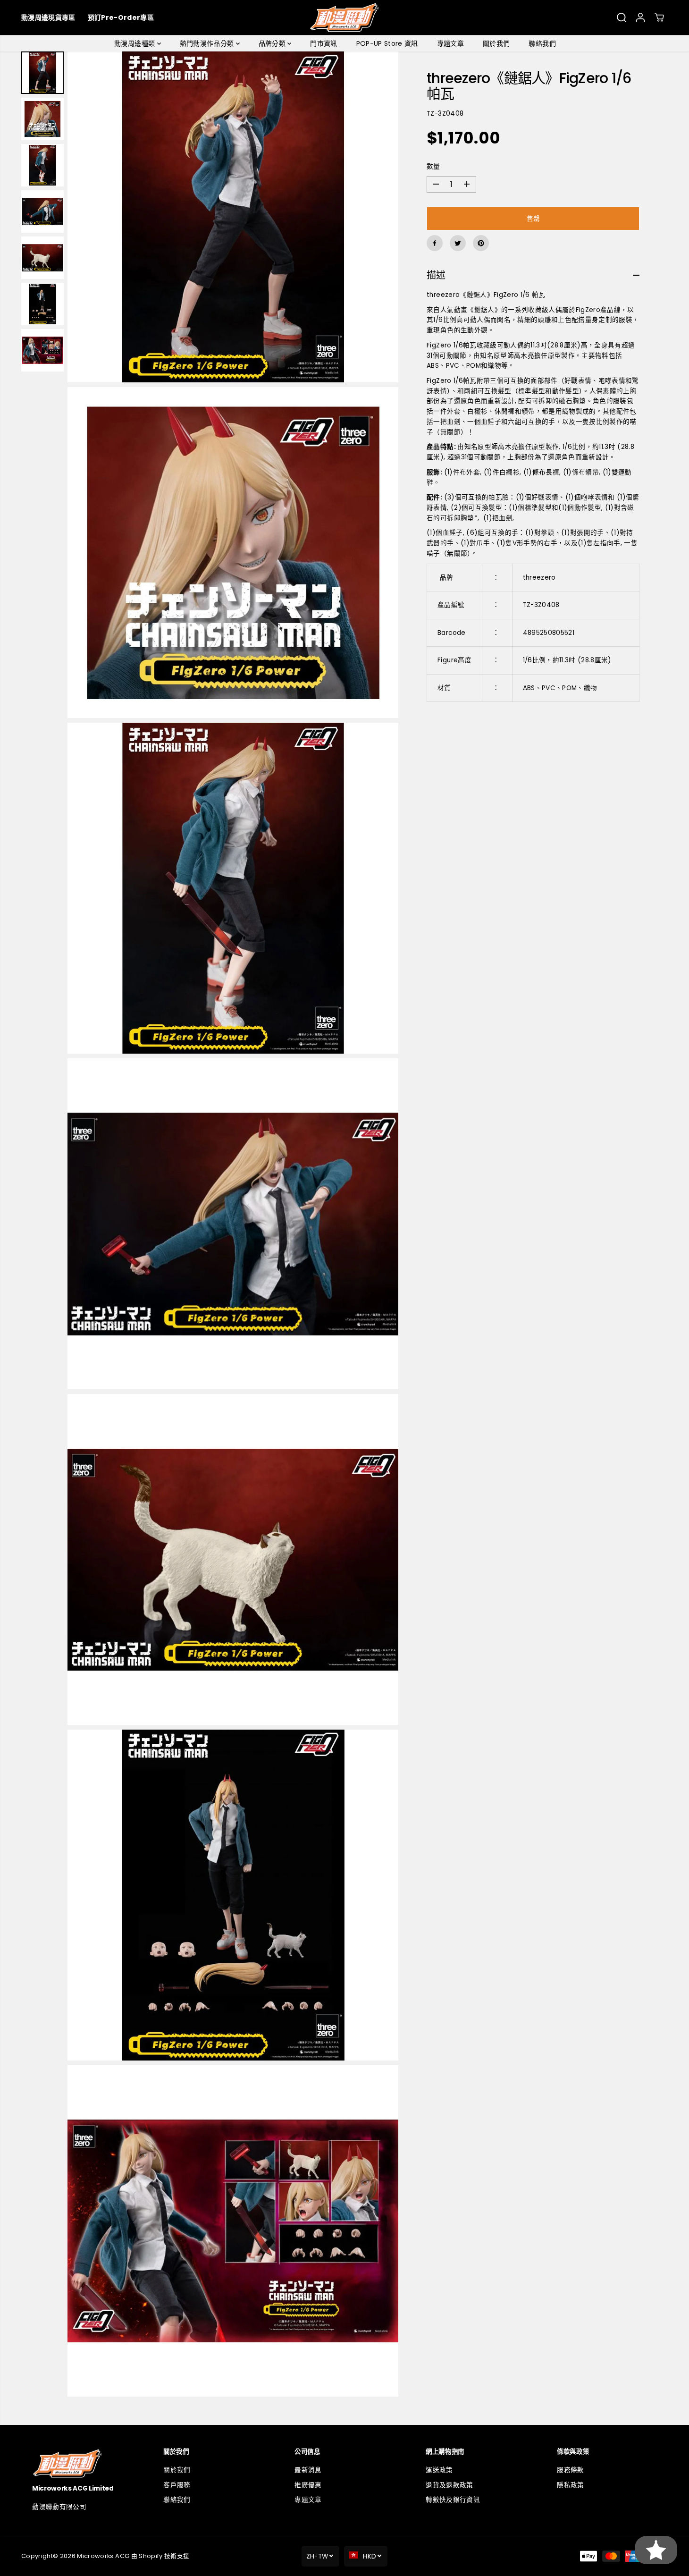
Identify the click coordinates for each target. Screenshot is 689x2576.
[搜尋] (622, 17)
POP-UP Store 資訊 (387, 43)
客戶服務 (177, 2485)
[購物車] (659, 17)
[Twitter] (458, 243)
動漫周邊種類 (135, 43)
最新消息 (308, 2470)
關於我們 (496, 43)
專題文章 (450, 43)
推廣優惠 (308, 2485)
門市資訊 (323, 43)
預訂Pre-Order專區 (121, 17)
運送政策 (439, 2470)
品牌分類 (273, 43)
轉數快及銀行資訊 (453, 2500)
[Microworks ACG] (345, 17)
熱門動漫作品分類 (208, 43)
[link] (82, 2463)
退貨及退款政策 (449, 2485)
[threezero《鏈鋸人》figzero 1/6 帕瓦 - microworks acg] (233, 217)
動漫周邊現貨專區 (48, 17)
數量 (433, 166)
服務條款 (570, 2470)
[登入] (640, 17)
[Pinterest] (481, 243)
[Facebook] (435, 243)
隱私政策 (570, 2485)
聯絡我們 (542, 43)
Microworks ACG (103, 2556)
